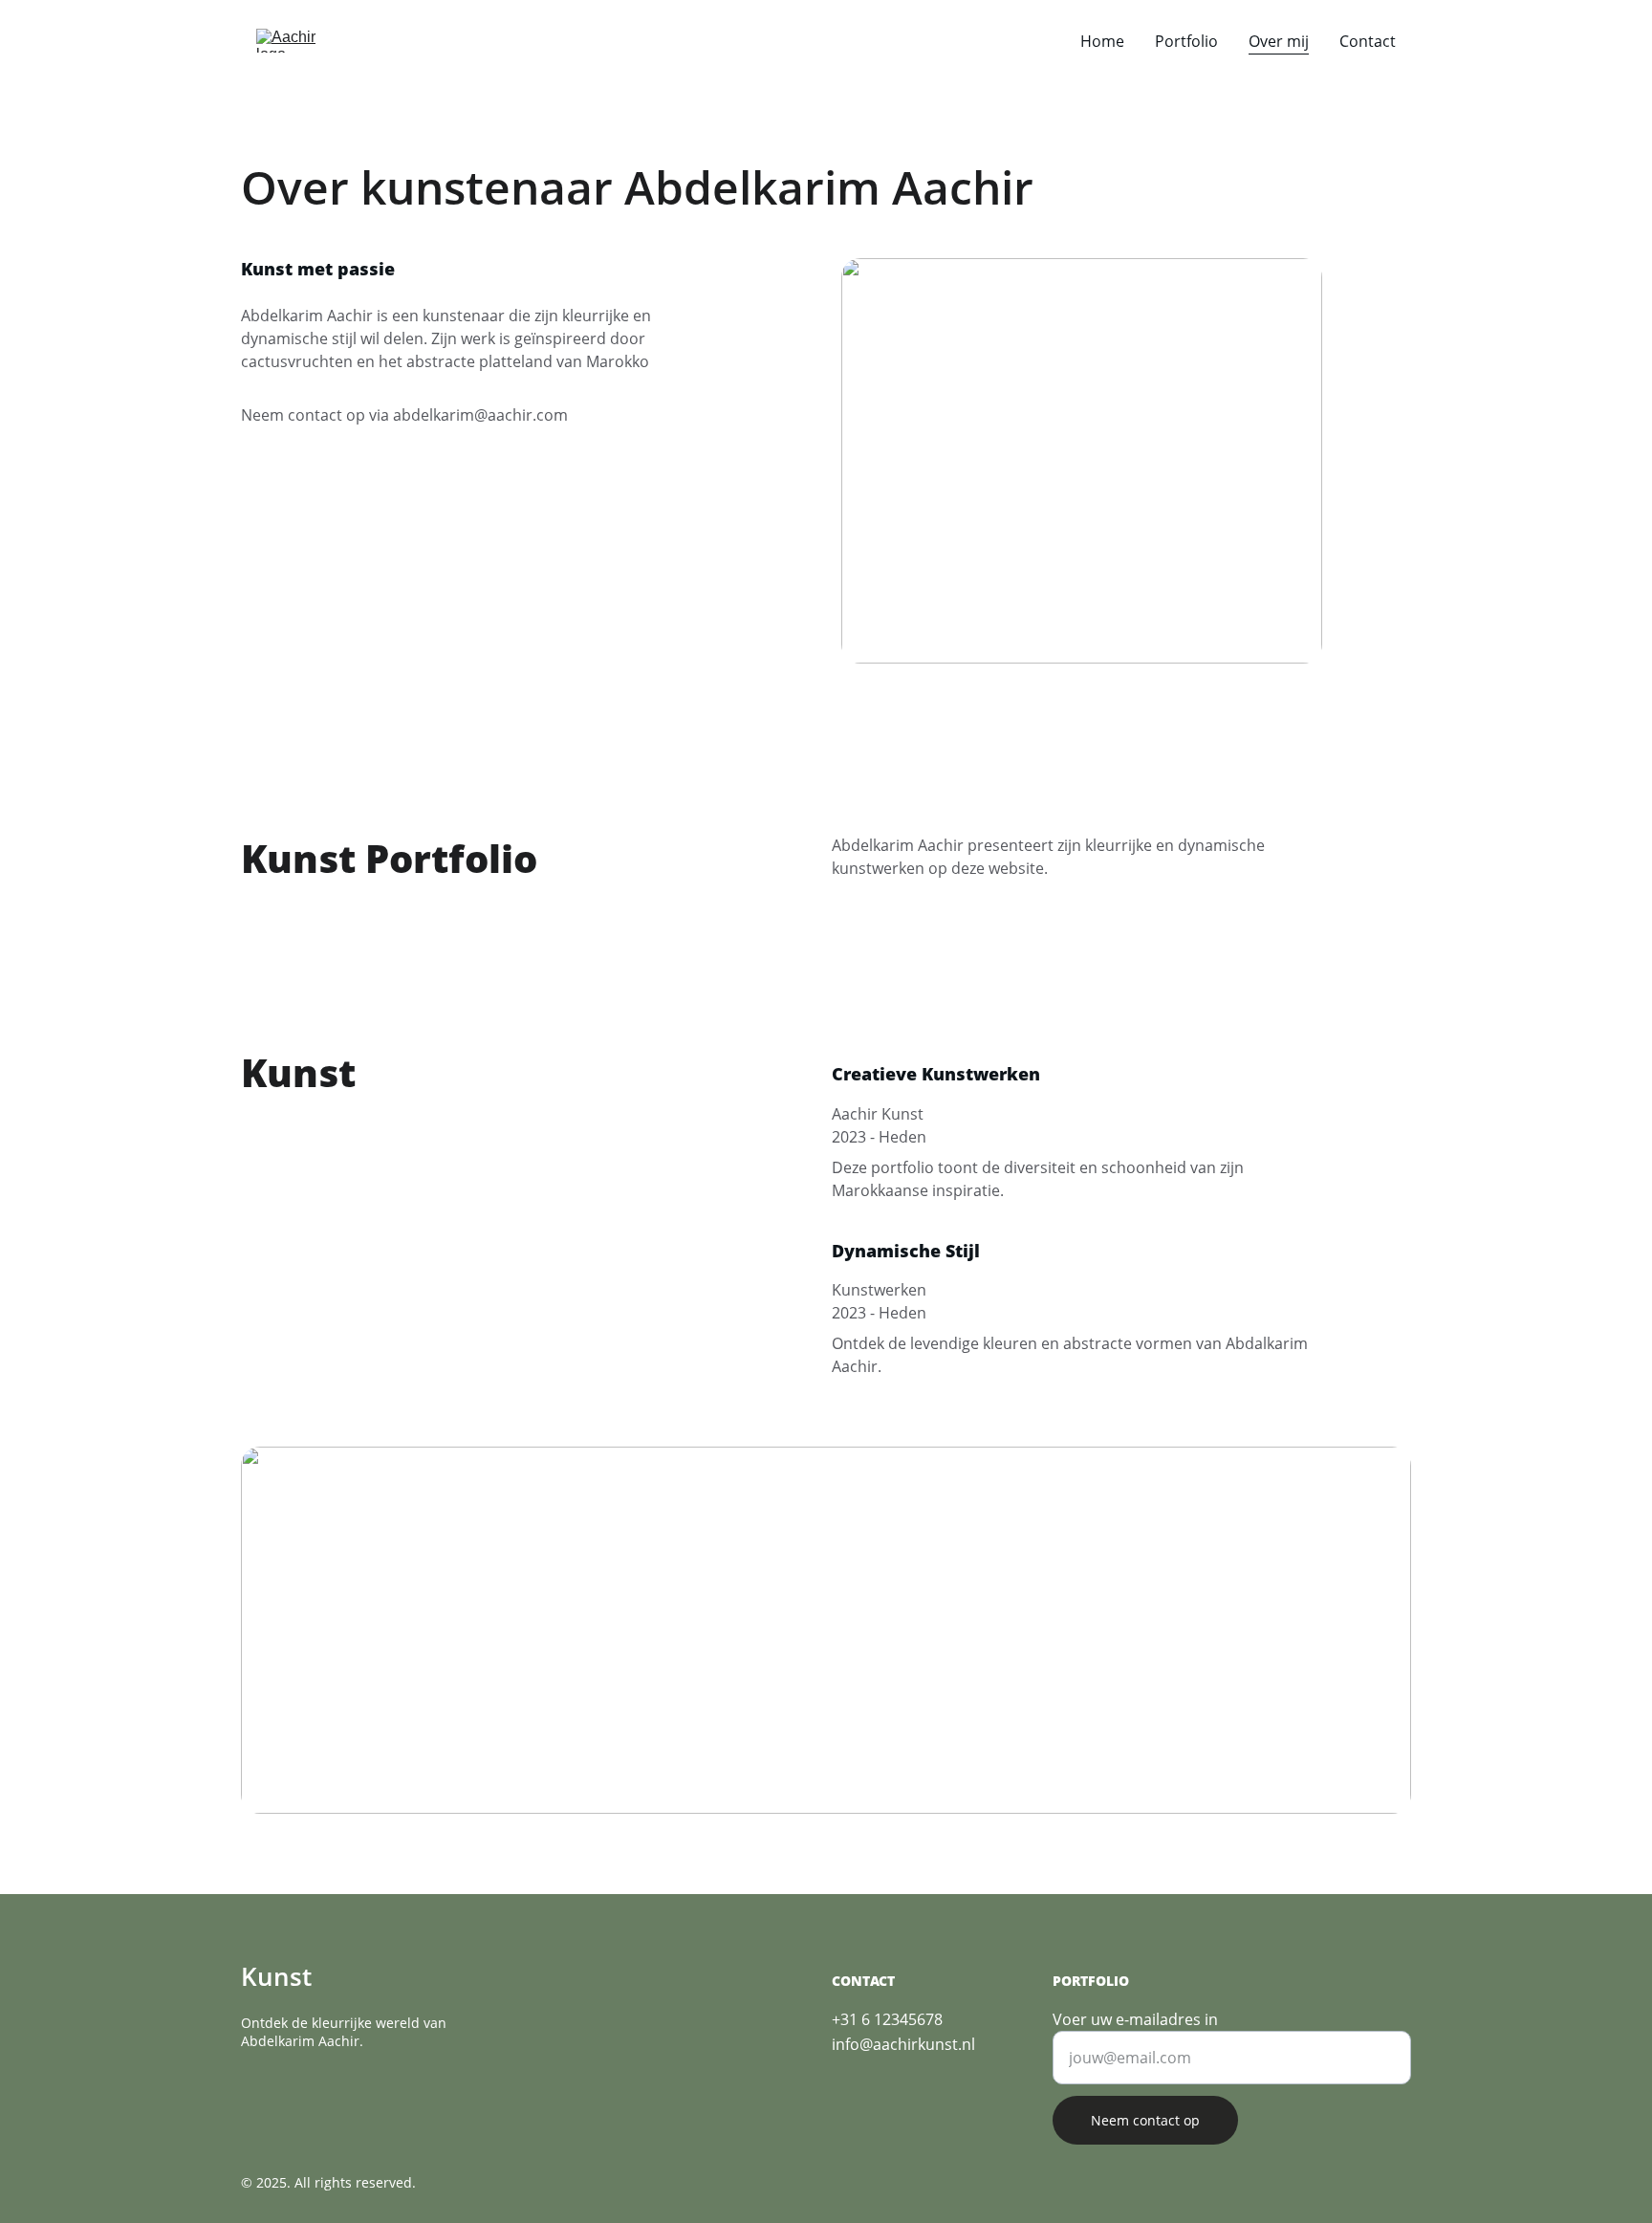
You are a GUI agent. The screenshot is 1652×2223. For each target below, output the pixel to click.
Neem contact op (1145, 2120)
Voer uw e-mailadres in (1135, 2019)
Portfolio (1186, 41)
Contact (1368, 41)
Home (1102, 41)
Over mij (1279, 41)
